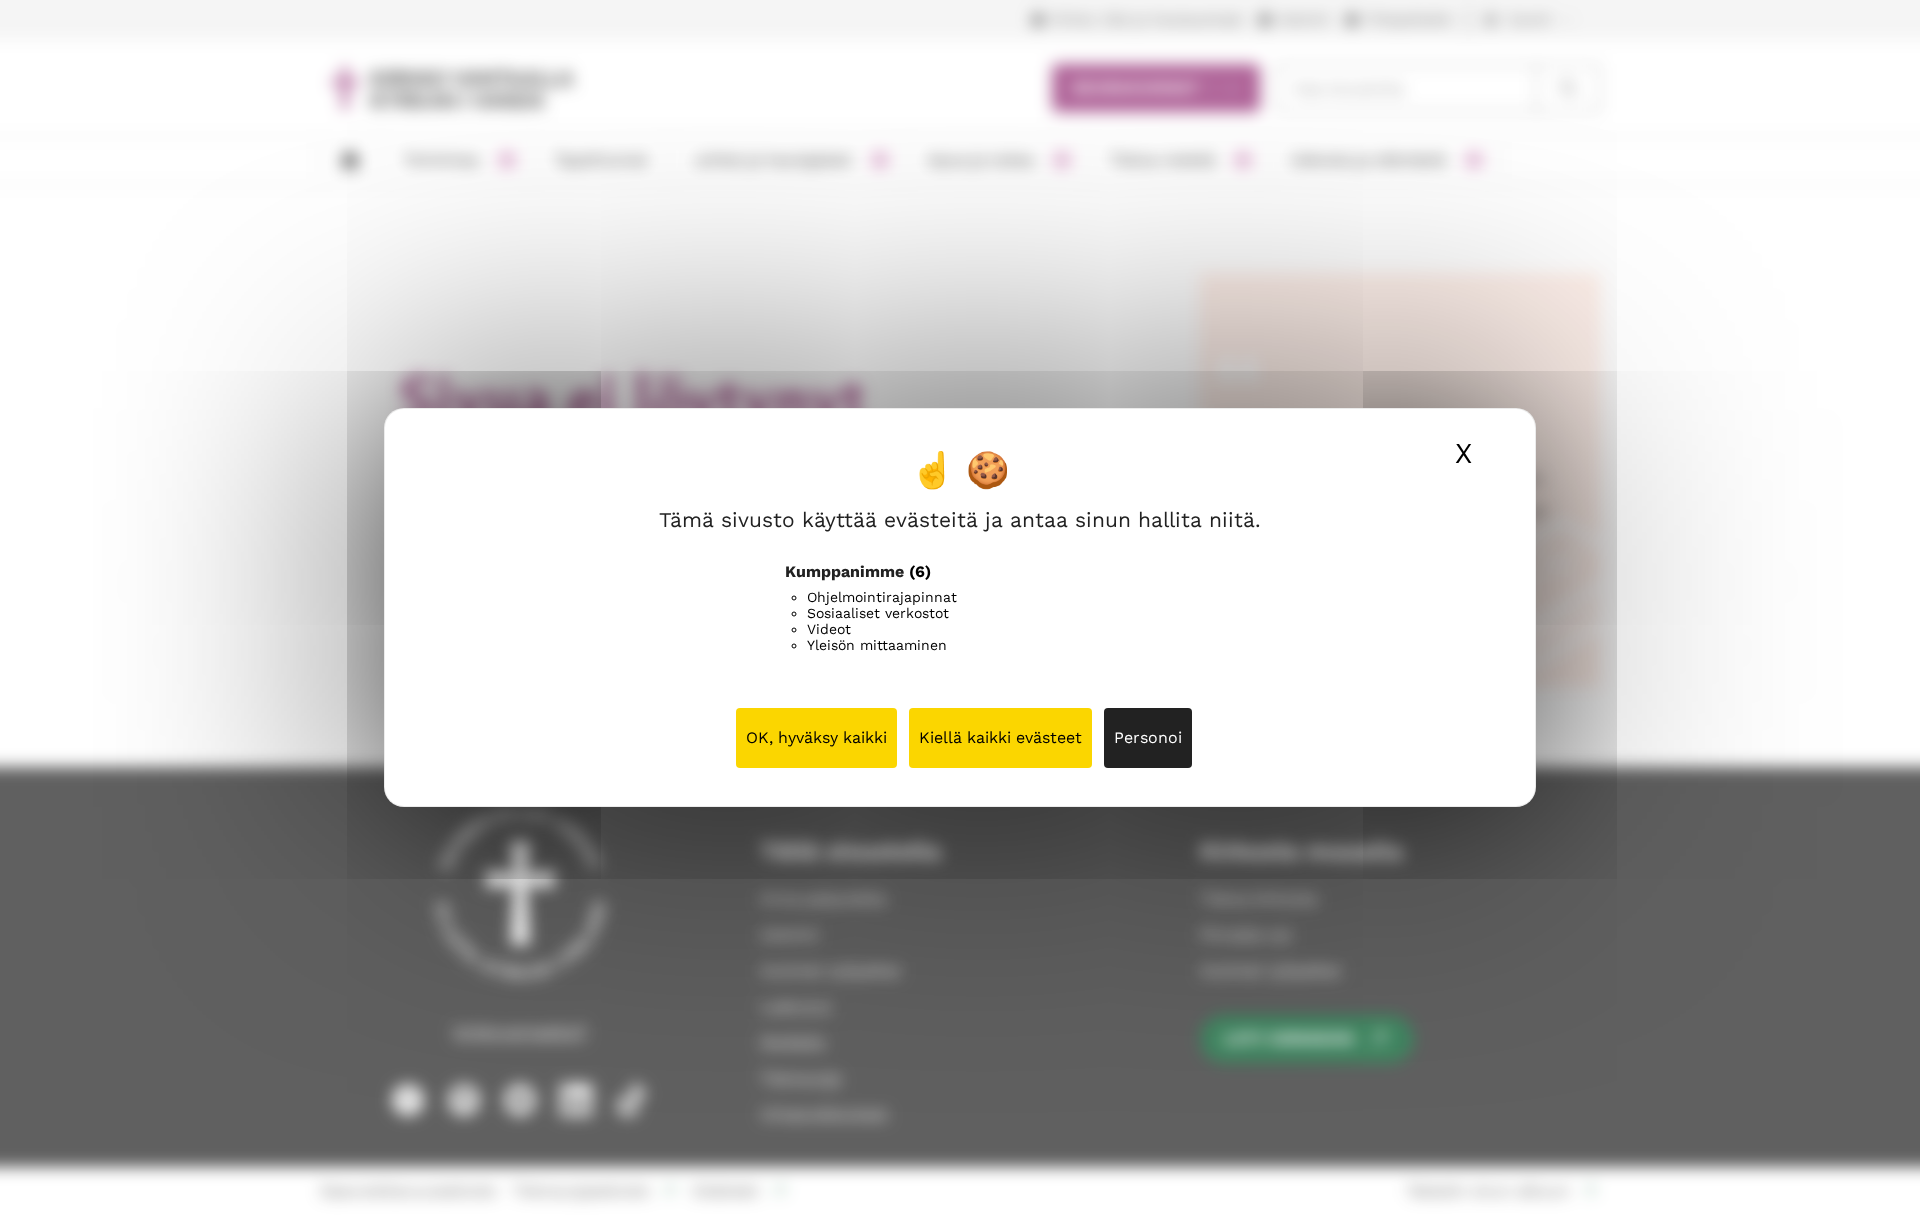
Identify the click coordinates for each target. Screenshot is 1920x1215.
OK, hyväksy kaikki (816, 737)
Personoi (1148, 737)
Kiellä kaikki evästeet (1000, 737)
